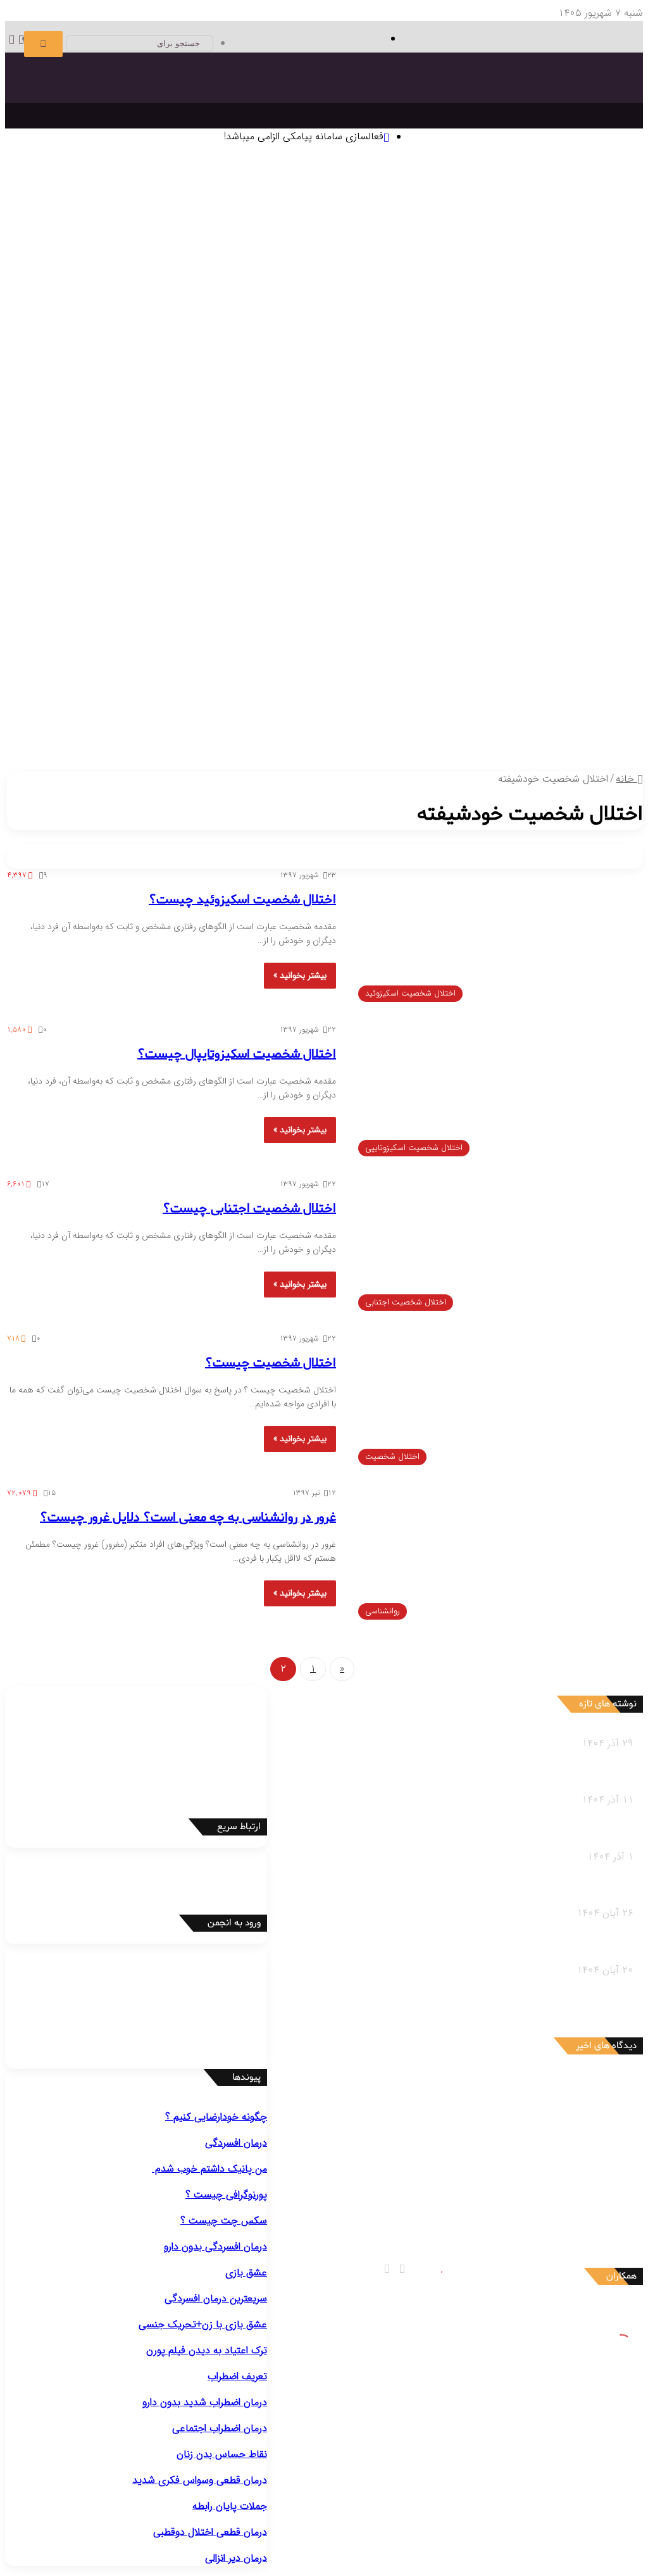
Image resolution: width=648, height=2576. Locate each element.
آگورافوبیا (380, 442)
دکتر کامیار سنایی (528, 2085)
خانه (626, 779)
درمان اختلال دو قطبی (378, 331)
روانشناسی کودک (573, 632)
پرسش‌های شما (235, 711)
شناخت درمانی (446, 268)
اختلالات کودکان (128, 679)
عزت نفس (436, 284)
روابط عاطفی (566, 727)
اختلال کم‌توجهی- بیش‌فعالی (392, 474)
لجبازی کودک (427, 664)
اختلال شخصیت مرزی (74, 505)
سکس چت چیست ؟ (224, 2221)
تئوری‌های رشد (219, 221)
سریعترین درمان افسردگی (216, 2298)
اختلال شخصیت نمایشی (517, 521)
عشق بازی (246, 2273)
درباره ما (162, 727)
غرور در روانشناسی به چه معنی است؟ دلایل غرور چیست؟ (188, 1518)
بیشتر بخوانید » (300, 975)
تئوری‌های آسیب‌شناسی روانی (506, 236)
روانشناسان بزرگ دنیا (550, 252)
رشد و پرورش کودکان (543, 679)
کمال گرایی (394, 284)
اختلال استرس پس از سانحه (131, 442)
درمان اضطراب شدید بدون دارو (205, 2402)
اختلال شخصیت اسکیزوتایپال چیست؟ (237, 1054)
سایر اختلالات (565, 616)
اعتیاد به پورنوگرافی (349, 600)
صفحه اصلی (593, 173)
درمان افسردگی (561, 331)
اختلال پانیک (541, 442)
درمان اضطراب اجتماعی (228, 331)
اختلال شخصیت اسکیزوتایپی (297, 505)
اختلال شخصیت (554, 490)
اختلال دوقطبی (489, 537)
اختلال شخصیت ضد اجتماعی (178, 505)
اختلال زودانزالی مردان (524, 585)
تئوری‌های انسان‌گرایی (376, 221)
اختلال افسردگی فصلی (403, 379)
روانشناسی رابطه (574, 711)
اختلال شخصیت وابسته (210, 521)
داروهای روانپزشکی (395, 711)
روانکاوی (222, 268)
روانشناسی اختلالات (567, 347)
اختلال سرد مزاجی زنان (164, 585)
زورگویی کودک (299, 664)
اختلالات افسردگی (551, 363)
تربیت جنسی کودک (410, 695)
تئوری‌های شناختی (458, 221)
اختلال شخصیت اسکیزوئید (411, 505)
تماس (183, 711)
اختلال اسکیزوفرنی (556, 537)
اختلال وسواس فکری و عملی (509, 410)
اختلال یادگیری (537, 474)
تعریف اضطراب (237, 2376)
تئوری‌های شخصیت (290, 221)
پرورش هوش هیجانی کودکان (221, 695)
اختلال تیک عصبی (297, 474)
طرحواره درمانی (270, 268)
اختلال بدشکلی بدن (411, 410)
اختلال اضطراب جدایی (317, 442)
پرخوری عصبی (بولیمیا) (336, 553)
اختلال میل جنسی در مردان (265, 585)
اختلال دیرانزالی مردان (437, 585)
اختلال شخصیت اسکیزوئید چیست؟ (242, 900)
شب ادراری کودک (364, 664)
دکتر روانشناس (128, 284)
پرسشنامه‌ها (568, 300)
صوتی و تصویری (315, 711)
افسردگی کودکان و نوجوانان (301, 379)
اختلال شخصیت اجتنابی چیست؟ (249, 1209)
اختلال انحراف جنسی (525, 600)
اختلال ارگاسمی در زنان (72, 585)
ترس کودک (477, 664)
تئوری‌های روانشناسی (543, 205)
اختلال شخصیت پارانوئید (516, 505)
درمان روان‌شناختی (464, 252)
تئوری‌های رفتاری (532, 221)
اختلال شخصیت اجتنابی (308, 521)
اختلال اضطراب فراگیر (231, 442)
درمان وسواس (502, 331)
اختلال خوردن (375, 537)
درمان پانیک (448, 331)
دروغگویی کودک (534, 664)
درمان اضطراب (304, 331)
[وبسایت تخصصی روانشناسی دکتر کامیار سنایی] (513, 111)
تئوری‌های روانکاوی (79, 221)
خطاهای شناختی (336, 284)
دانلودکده (80, 284)
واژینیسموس (458, 600)
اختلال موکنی (344, 410)
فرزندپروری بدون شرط (326, 695)
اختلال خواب (433, 537)
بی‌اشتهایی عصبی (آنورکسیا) (232, 553)
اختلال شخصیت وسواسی (111, 521)
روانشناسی (586, 189)
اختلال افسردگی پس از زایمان (508, 379)
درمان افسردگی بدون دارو (215, 2247)
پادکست (313, 727)
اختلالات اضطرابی (552, 426)
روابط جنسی (458, 727)
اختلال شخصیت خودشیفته (412, 521)
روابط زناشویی (511, 727)
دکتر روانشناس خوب (565, 316)
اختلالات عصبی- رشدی (541, 458)
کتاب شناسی (34, 284)
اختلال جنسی (559, 569)
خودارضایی (411, 600)
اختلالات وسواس (553, 395)
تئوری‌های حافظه (153, 221)
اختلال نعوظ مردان (357, 585)
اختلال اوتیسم (478, 474)
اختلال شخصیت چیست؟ (271, 1363)
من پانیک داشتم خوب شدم (209, 2169)
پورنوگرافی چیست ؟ (226, 2195)
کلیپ (284, 727)
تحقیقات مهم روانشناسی (108, 252)
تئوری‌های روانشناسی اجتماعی (383, 236)
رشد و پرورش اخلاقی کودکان (508, 695)
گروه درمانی (182, 268)
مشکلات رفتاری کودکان (539, 648)
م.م (557, 2205)
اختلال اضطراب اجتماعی (466, 442)
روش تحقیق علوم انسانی (107, 268)
